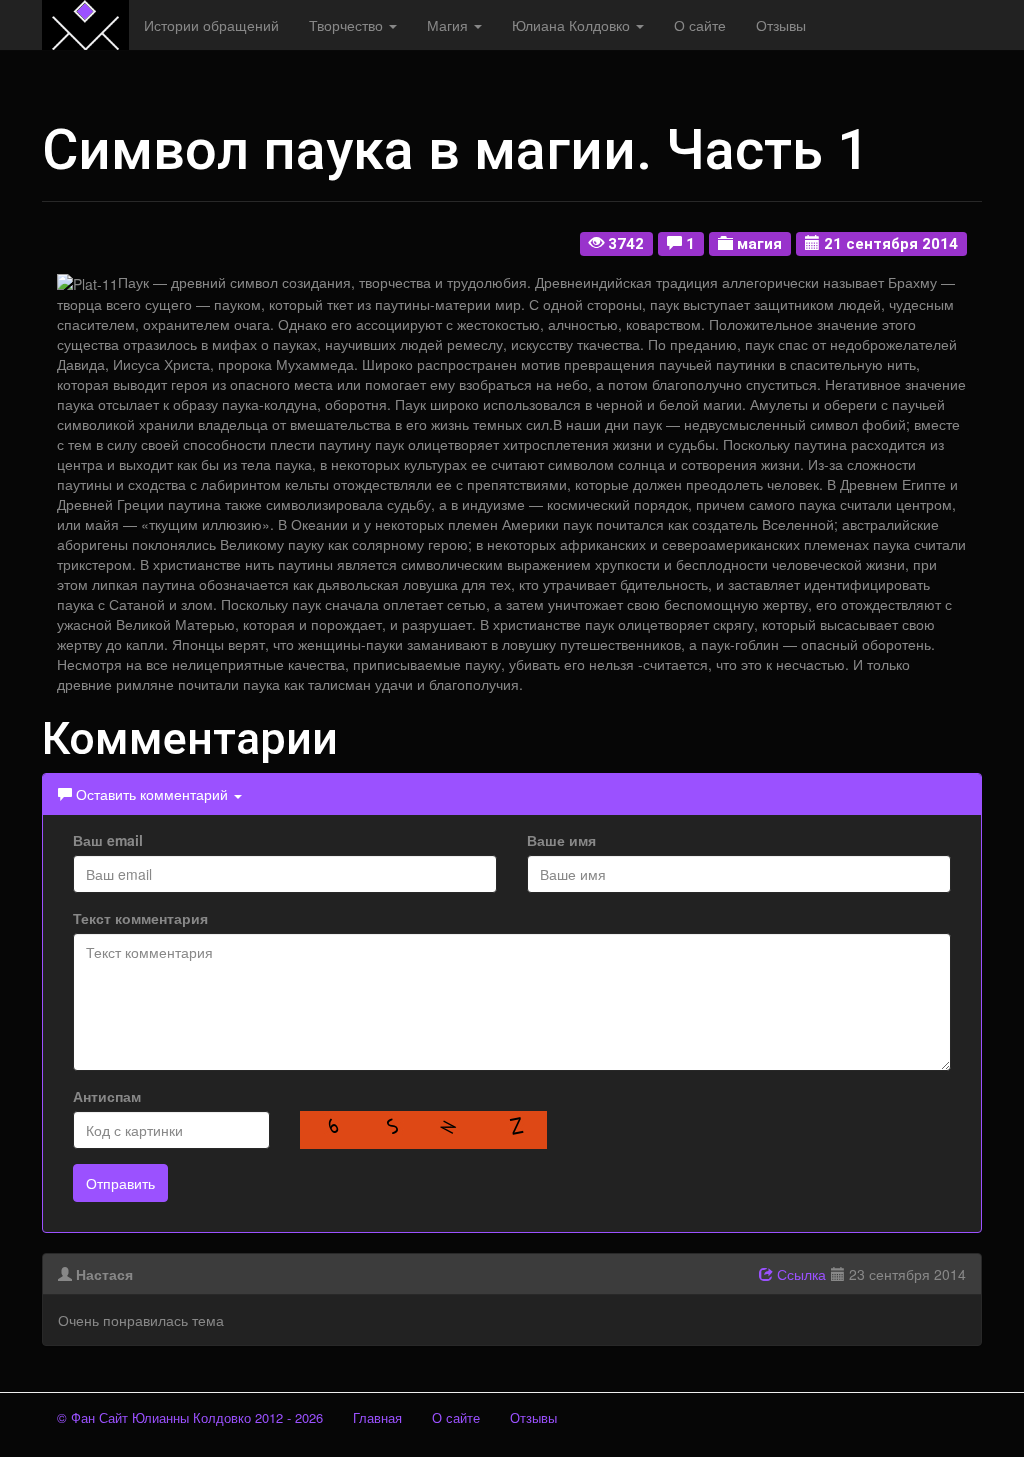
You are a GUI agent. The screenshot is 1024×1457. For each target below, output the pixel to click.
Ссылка (799, 1274)
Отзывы (781, 25)
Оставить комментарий (152, 794)
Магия (449, 25)
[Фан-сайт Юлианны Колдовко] (85, 25)
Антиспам (107, 1096)
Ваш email (108, 840)
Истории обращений (211, 25)
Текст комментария (140, 918)
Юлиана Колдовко (573, 25)
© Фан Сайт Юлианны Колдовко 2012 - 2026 (190, 1417)
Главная (377, 1417)
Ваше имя (561, 840)
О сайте (700, 25)
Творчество (348, 25)
